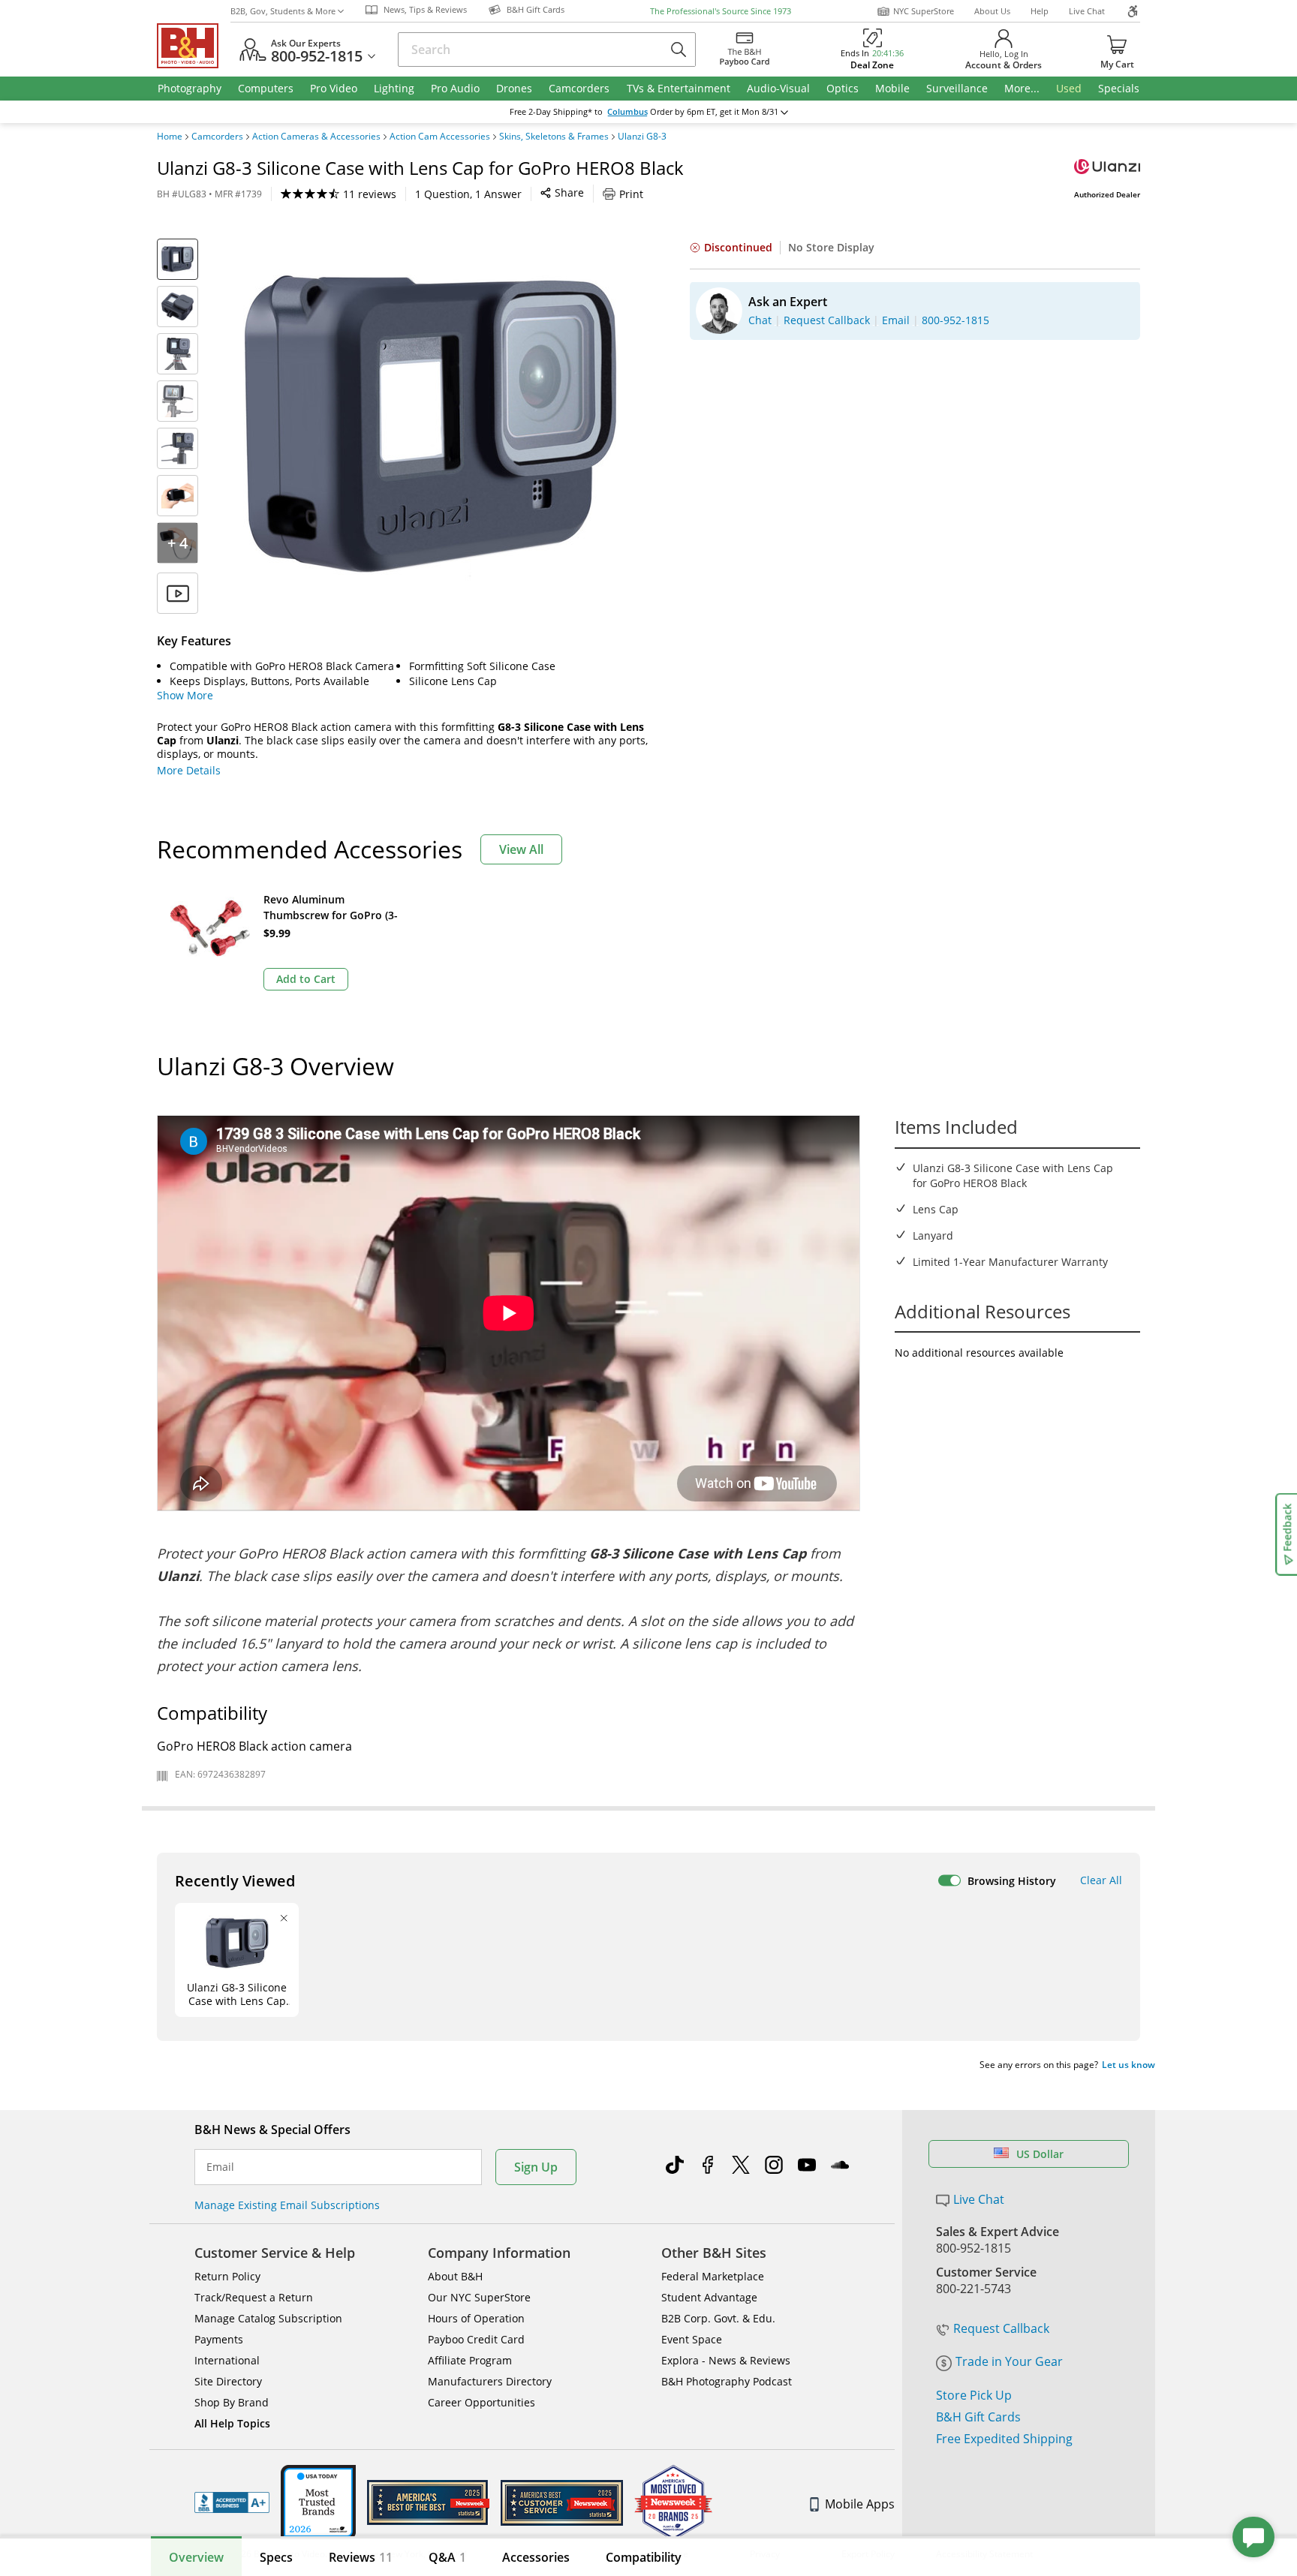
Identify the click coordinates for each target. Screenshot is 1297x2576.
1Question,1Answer (468, 194)
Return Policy (227, 2276)
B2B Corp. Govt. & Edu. (718, 2318)
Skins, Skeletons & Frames (554, 137)
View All (521, 849)
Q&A (447, 2557)
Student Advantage (709, 2297)
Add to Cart (306, 979)
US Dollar (1040, 2154)
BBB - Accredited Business (232, 2502)
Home (170, 137)
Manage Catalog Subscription (268, 2318)
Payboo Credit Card (476, 2339)
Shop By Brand (232, 2402)
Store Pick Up (974, 2395)
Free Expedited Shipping (1004, 2439)
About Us (992, 11)
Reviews (361, 2557)
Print (631, 194)
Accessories (536, 2557)
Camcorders (217, 137)
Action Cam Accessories (440, 137)
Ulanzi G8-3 (642, 137)
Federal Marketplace (713, 2276)
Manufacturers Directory (490, 2381)
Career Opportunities (481, 2402)
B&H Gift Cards (978, 2417)
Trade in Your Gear (1009, 2361)
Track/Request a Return (254, 2297)
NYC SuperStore (924, 11)
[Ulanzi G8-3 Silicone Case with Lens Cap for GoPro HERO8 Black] (431, 426)
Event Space (692, 2339)
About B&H (455, 2276)
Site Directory (228, 2381)
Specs (276, 2557)
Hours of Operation (476, 2318)
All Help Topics (232, 2423)
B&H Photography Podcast (727, 2381)
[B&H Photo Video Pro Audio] (194, 46)
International (227, 2360)
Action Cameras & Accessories (316, 137)
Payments (219, 2339)
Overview (196, 2557)
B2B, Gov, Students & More (283, 11)
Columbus (627, 112)
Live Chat (1087, 11)
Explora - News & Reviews (726, 2360)
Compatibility (644, 2557)
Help (1040, 11)
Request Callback (1001, 2328)
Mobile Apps (860, 2504)
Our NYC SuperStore (479, 2297)
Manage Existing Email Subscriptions (287, 2205)
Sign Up (536, 2167)
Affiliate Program (470, 2360)
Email (220, 2167)
